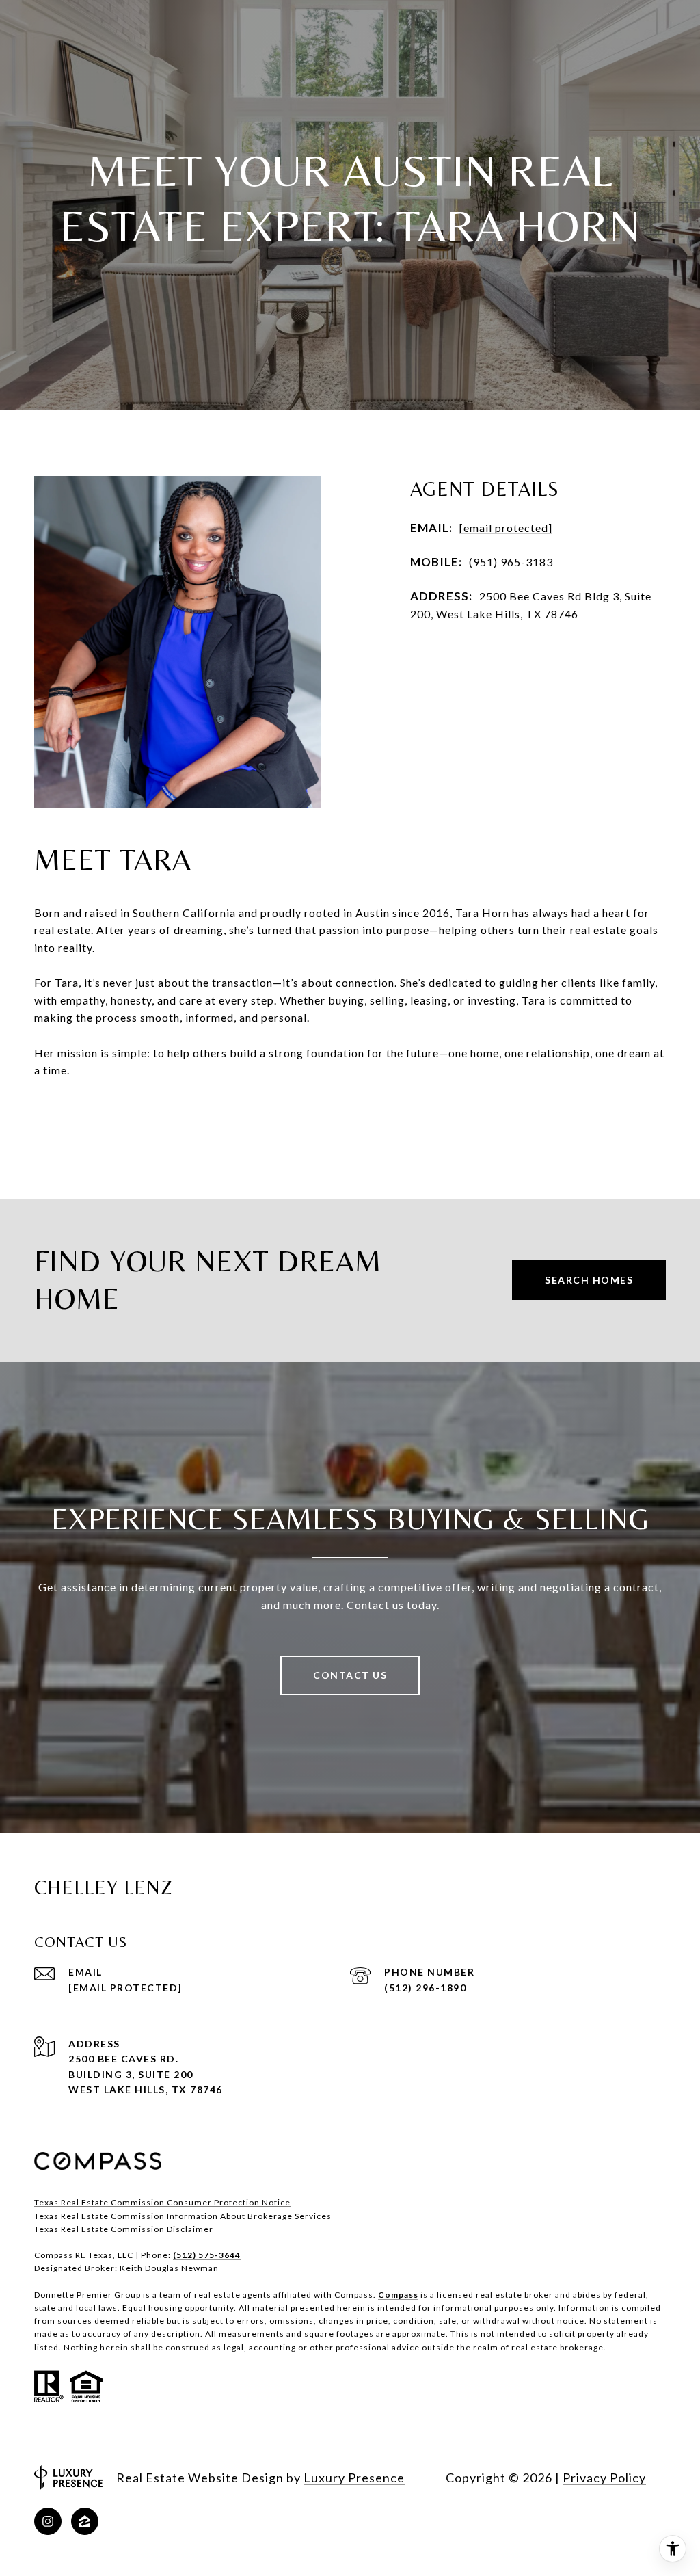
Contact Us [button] (350, 1675)
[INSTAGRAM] (48, 2521)
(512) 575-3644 (207, 2255)
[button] (350, 1124)
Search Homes (589, 1280)
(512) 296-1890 (425, 1988)
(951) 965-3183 (511, 562)
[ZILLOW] (85, 2521)
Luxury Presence (354, 2478)
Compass (398, 2295)
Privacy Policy (604, 2478)
